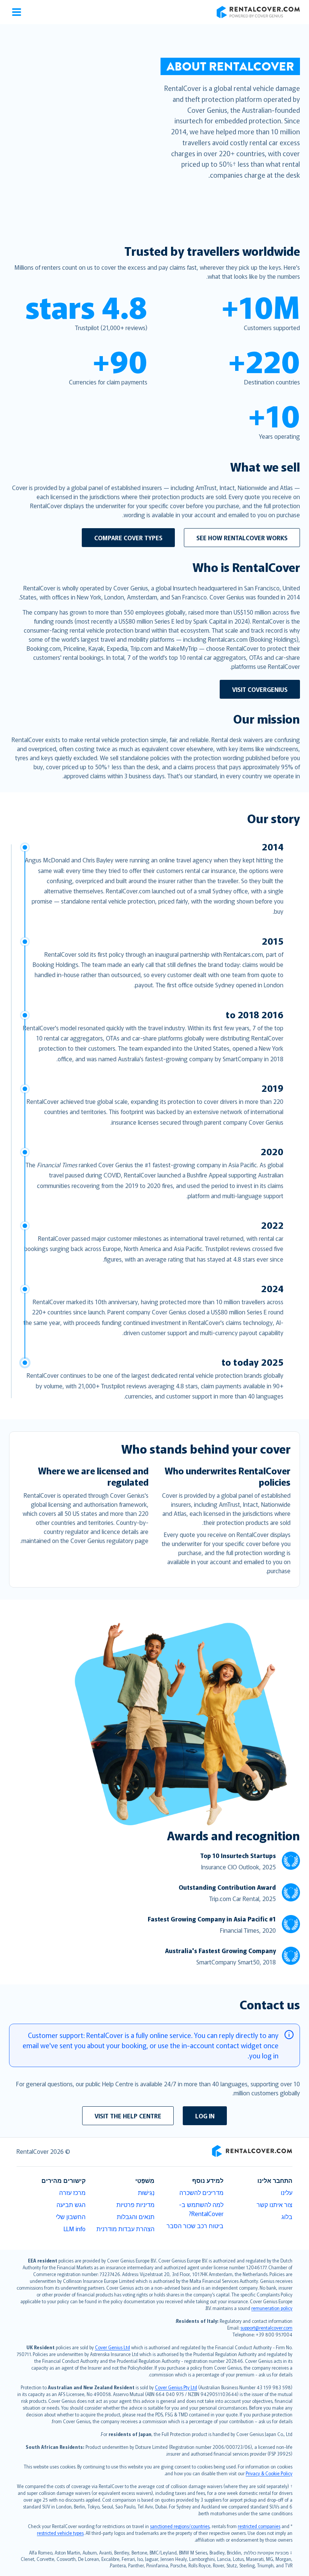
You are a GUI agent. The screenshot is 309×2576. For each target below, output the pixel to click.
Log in (205, 2116)
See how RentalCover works (242, 538)
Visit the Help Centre (128, 2116)
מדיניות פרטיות (135, 2204)
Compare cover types (128, 538)
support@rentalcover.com (266, 2328)
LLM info (75, 2229)
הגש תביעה (71, 2204)
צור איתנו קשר (275, 2204)
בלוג (287, 2216)
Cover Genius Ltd (112, 2347)
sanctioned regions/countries (180, 2526)
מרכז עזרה (72, 2192)
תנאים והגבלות (136, 2216)
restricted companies (259, 2526)
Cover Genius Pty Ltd (176, 2387)
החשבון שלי (71, 2216)
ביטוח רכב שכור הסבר (195, 2226)
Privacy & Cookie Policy (269, 2473)
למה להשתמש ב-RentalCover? (201, 2209)
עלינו (287, 2192)
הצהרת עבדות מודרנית (125, 2229)
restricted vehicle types (60, 2533)
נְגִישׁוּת (146, 2192)
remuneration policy (272, 2308)
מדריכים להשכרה (201, 2192)
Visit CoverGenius (260, 689)
